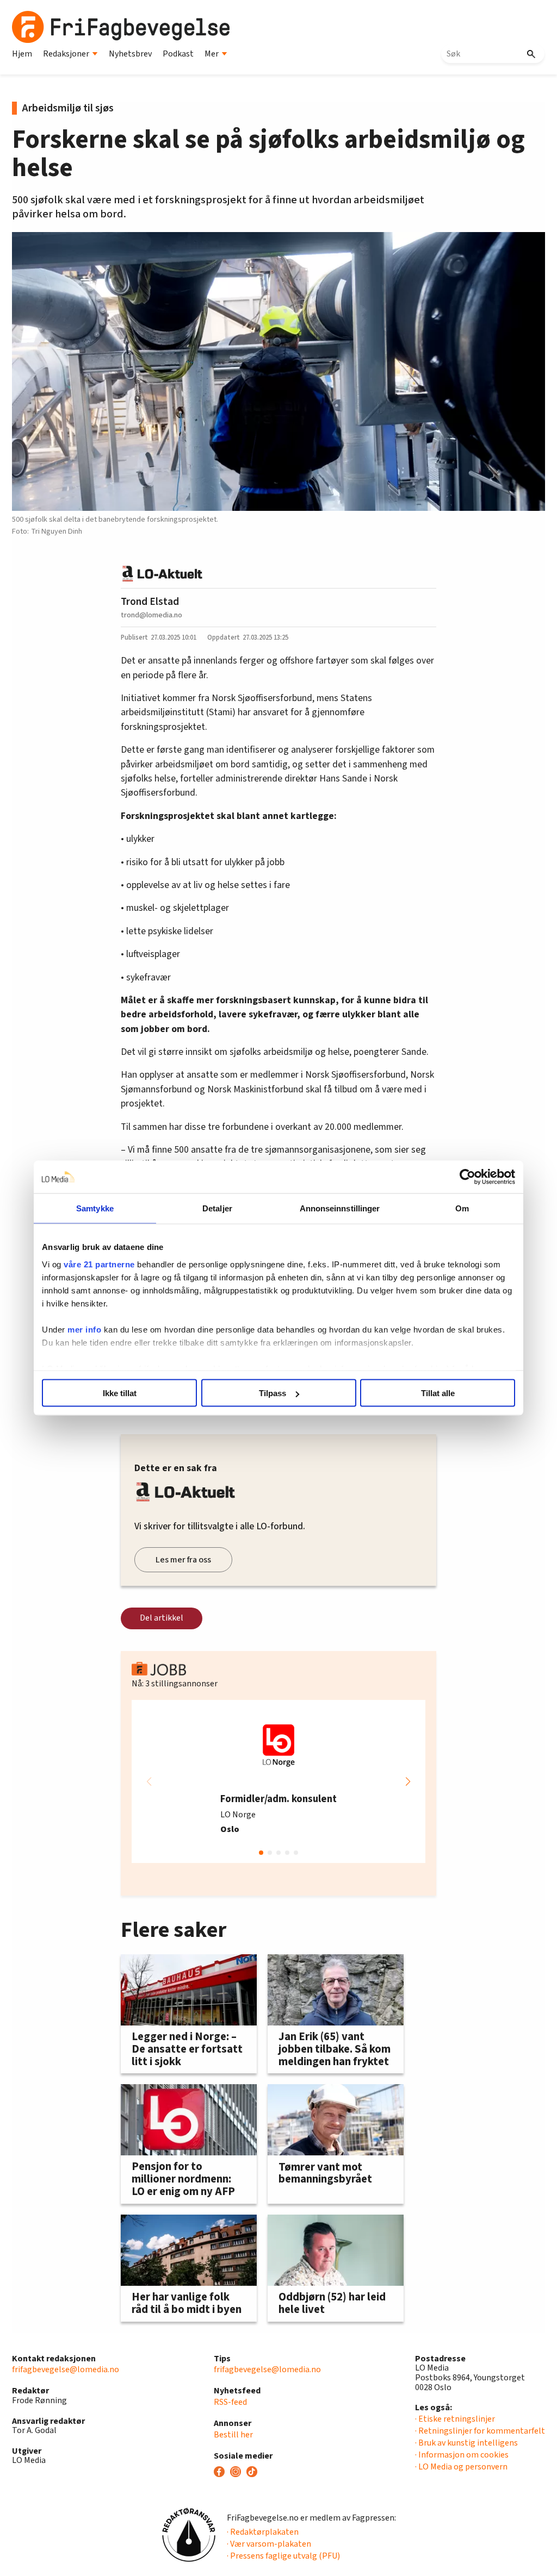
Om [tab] (462, 1208)
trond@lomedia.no (151, 615)
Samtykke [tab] (95, 1208)
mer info (84, 1329)
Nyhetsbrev (130, 54)
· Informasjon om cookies (462, 2455)
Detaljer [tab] (217, 1208)
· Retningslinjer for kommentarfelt (480, 2431)
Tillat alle (438, 1393)
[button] (408, 1781)
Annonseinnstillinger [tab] (340, 1208)
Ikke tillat (120, 1393)
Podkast (178, 54)
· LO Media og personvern (461, 2467)
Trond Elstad (150, 602)
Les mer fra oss (183, 1560)
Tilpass (273, 1393)
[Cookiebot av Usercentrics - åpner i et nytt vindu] (468, 1177)
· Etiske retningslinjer (455, 2419)
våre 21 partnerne (99, 1264)
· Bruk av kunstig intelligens (466, 2443)
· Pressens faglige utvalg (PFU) (283, 2556)
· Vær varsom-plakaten (269, 2544)
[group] (278, 1781)
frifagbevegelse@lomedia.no (66, 2369)
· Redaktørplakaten (263, 2532)
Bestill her (233, 2435)
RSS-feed (230, 2402)
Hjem (22, 54)
